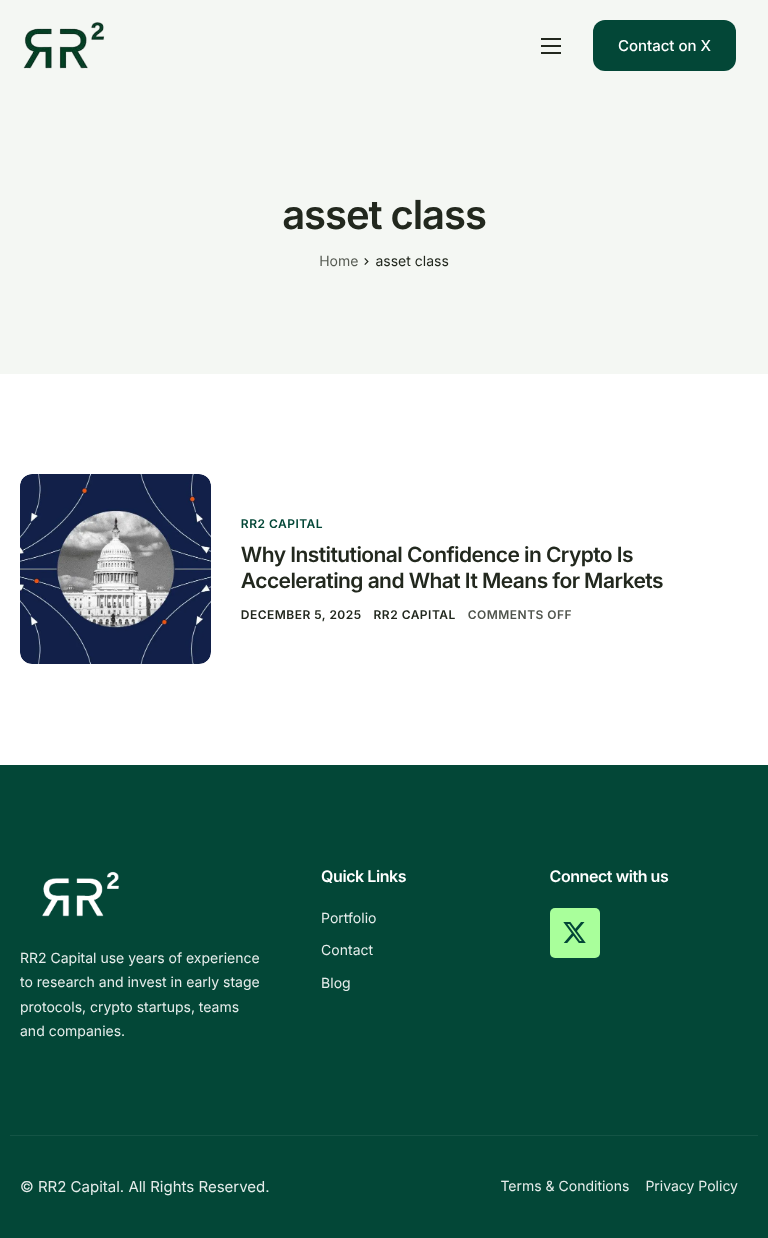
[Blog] (420, 984)
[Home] (64, 44)
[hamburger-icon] (551, 46)
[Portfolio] (420, 919)
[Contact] (420, 951)
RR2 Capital (282, 523)
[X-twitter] (575, 933)
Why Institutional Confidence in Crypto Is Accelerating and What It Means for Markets (452, 568)
